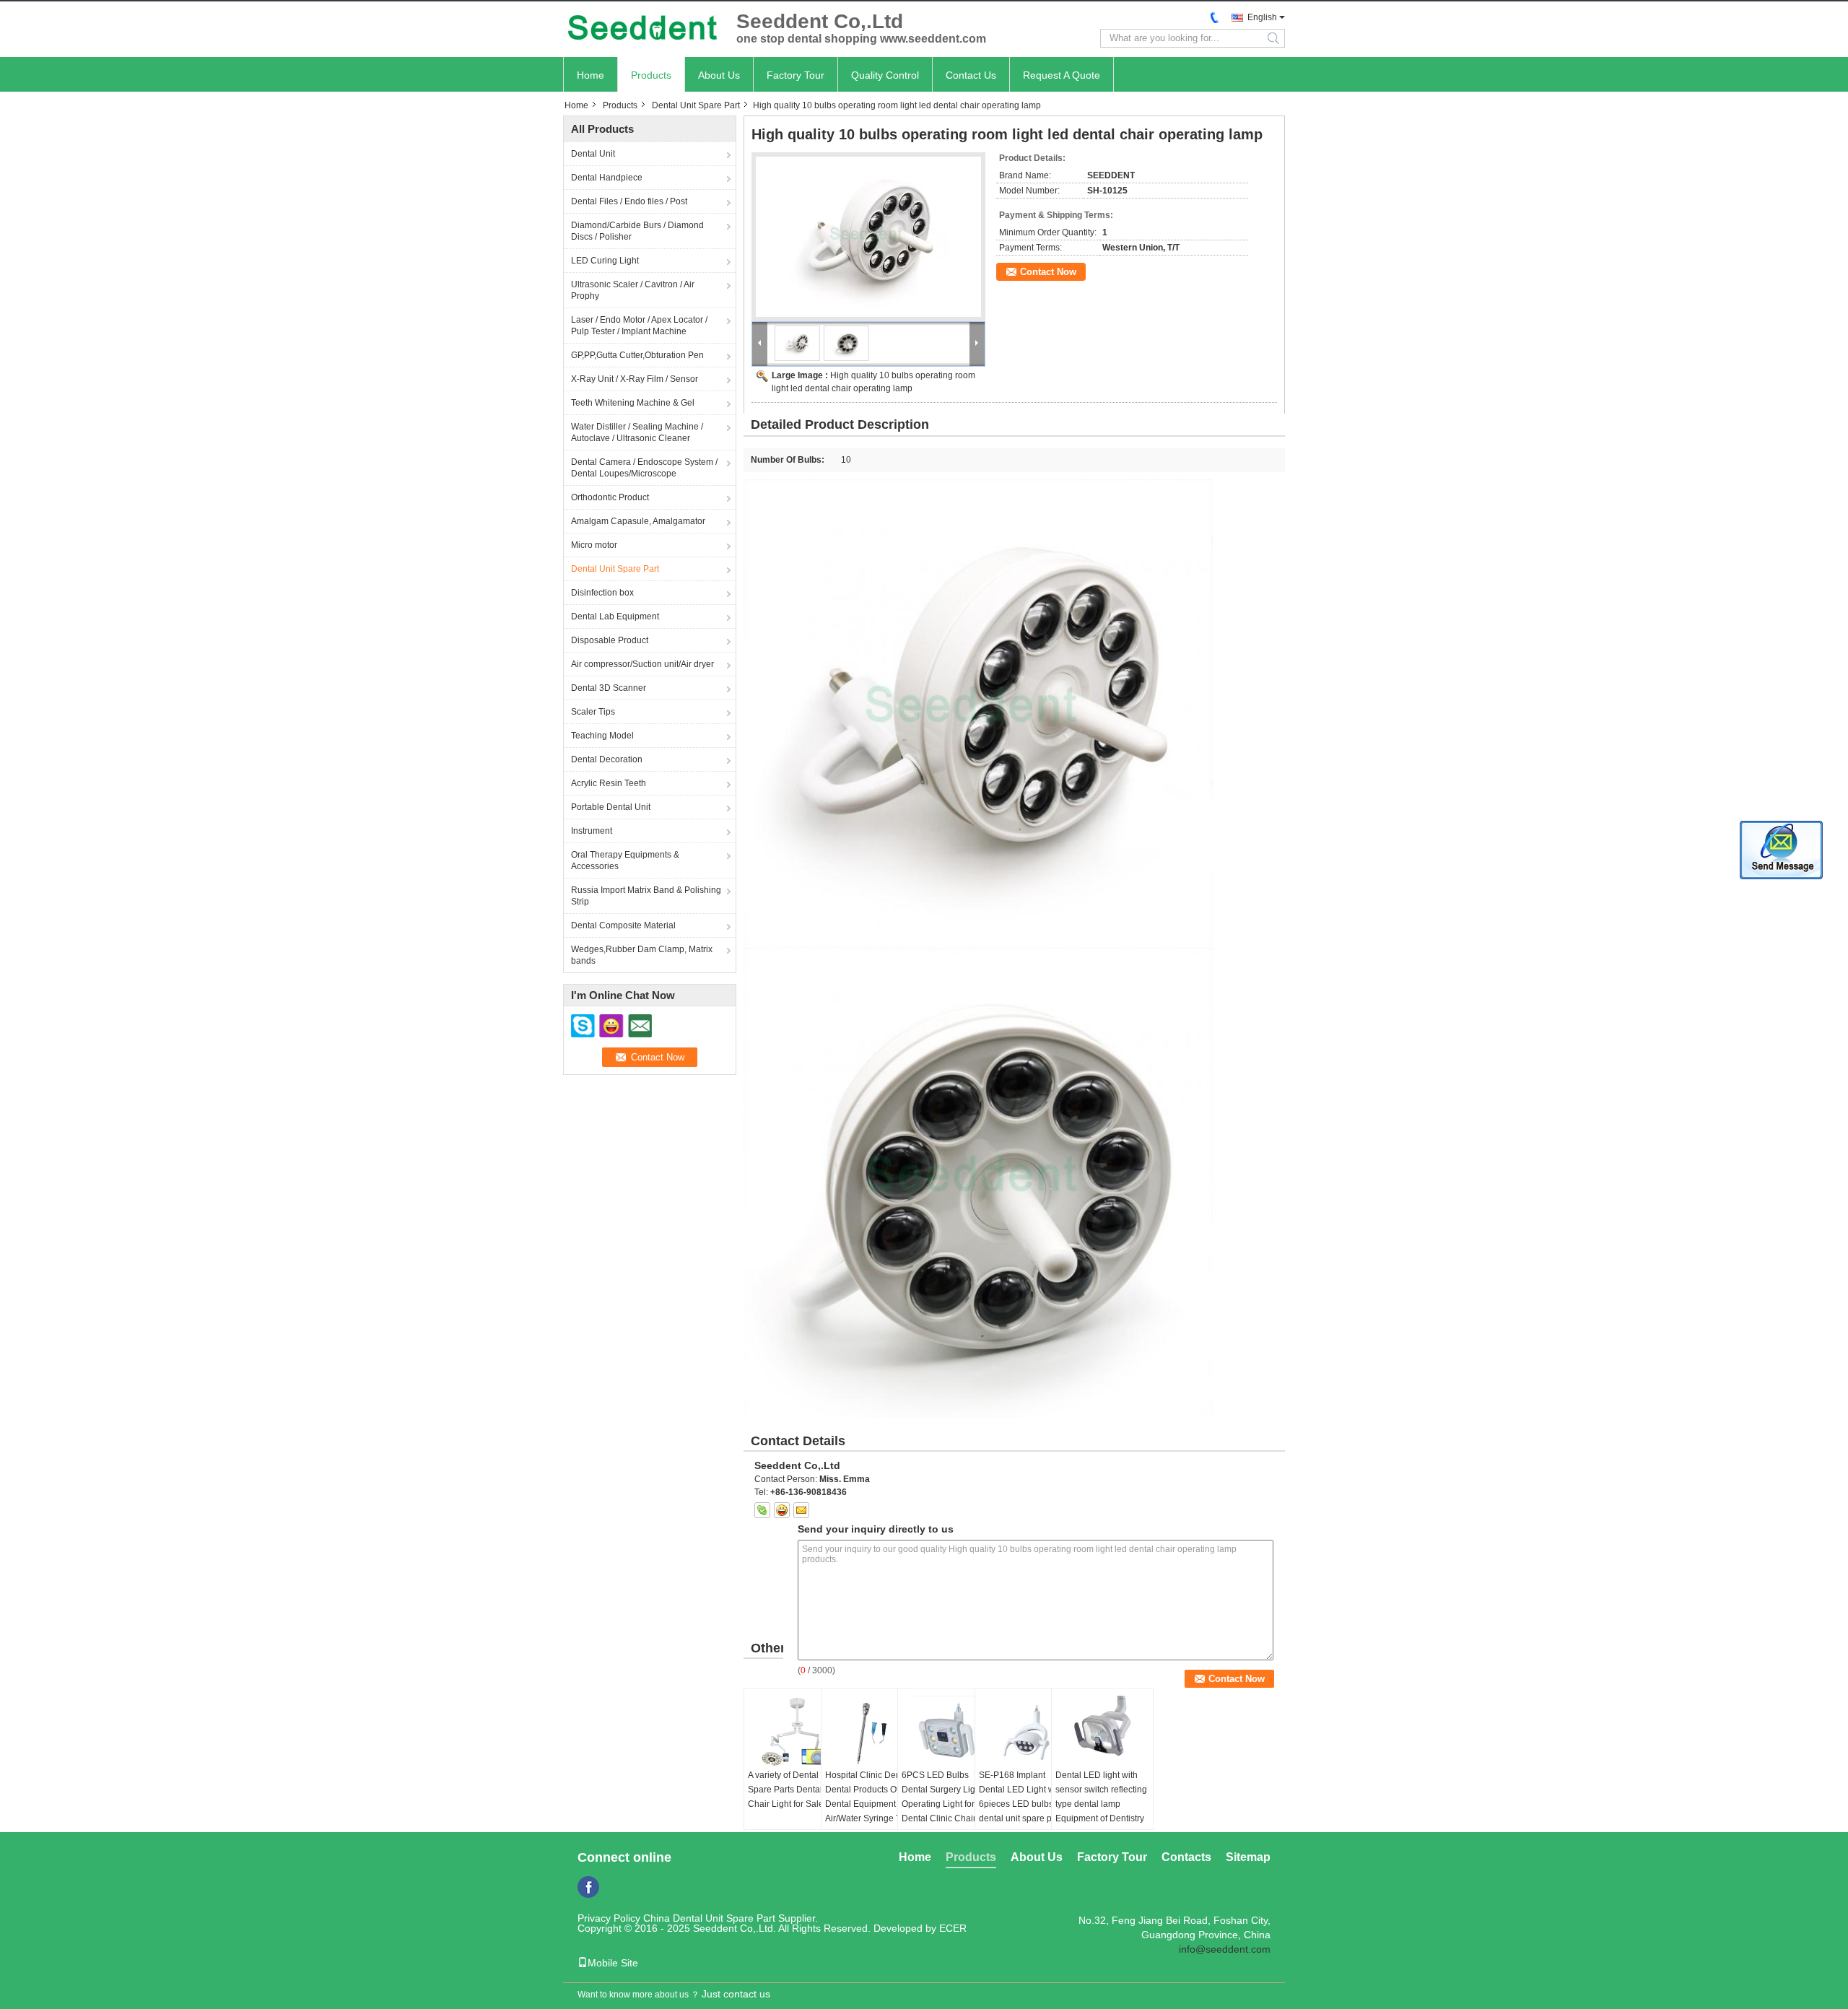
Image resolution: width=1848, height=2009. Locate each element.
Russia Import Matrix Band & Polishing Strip (646, 896)
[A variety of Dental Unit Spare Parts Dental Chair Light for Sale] (795, 1732)
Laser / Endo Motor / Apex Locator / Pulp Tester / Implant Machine (639, 326)
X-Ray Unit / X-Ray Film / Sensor (635, 379)
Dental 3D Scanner (609, 688)
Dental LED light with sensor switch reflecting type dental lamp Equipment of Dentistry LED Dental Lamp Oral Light (1101, 1811)
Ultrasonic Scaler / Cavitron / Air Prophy (633, 290)
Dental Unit (593, 154)
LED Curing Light (605, 261)
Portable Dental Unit (611, 807)
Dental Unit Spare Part (696, 105)
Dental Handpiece (607, 178)
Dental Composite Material (623, 925)
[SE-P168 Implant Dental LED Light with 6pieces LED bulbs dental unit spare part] (1026, 1732)
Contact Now (1048, 272)
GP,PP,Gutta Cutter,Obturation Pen (637, 355)
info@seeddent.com (1225, 1949)
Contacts (1186, 1857)
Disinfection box (602, 593)
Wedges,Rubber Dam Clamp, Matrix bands (642, 955)
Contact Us (971, 75)
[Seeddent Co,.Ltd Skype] (762, 1510)
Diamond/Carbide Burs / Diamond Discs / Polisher (637, 231)
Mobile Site (613, 1963)
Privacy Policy (609, 1918)
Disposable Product (610, 640)
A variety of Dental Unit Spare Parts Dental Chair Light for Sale (792, 1790)
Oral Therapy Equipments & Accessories (625, 860)
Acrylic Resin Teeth (609, 783)
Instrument (592, 831)
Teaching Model (602, 736)
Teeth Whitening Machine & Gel (633, 403)
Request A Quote (1062, 75)
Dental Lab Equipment (615, 616)
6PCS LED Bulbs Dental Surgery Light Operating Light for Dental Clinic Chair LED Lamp (949, 1804)
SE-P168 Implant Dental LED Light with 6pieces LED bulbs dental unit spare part (1021, 1797)
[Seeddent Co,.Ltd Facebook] (588, 1887)
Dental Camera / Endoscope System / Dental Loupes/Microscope (644, 468)
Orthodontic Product (610, 497)
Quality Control (885, 75)
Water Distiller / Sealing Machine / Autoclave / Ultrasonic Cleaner (637, 432)
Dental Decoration (607, 759)
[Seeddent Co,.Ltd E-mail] (801, 1510)
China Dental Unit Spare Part (709, 1918)
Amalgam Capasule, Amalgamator (638, 521)
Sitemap (1248, 1857)
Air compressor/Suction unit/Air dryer (642, 664)
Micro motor (594, 545)
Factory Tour (796, 75)
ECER (953, 1928)
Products (651, 75)
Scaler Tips (593, 712)
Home (590, 75)
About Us (719, 75)
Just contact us (736, 1994)
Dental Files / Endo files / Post (629, 201)
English (1262, 17)
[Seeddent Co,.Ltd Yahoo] (782, 1510)
